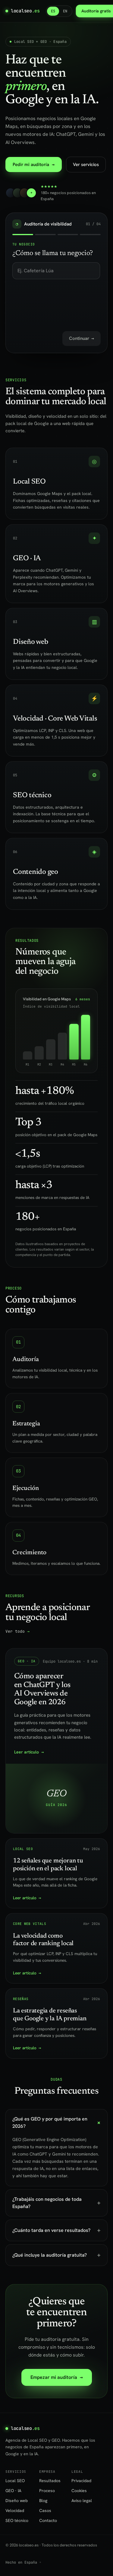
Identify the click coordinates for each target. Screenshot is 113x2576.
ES (53, 11)
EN (65, 11)
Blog (43, 2501)
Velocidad (15, 2510)
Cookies (79, 2491)
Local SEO (15, 2481)
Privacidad (81, 2481)
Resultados (50, 2481)
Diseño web (17, 2501)
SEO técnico (17, 2520)
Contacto (48, 2520)
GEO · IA (13, 2491)
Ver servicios (86, 165)
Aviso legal (82, 2501)
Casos (45, 2510)
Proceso (47, 2491)
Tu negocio (24, 244)
